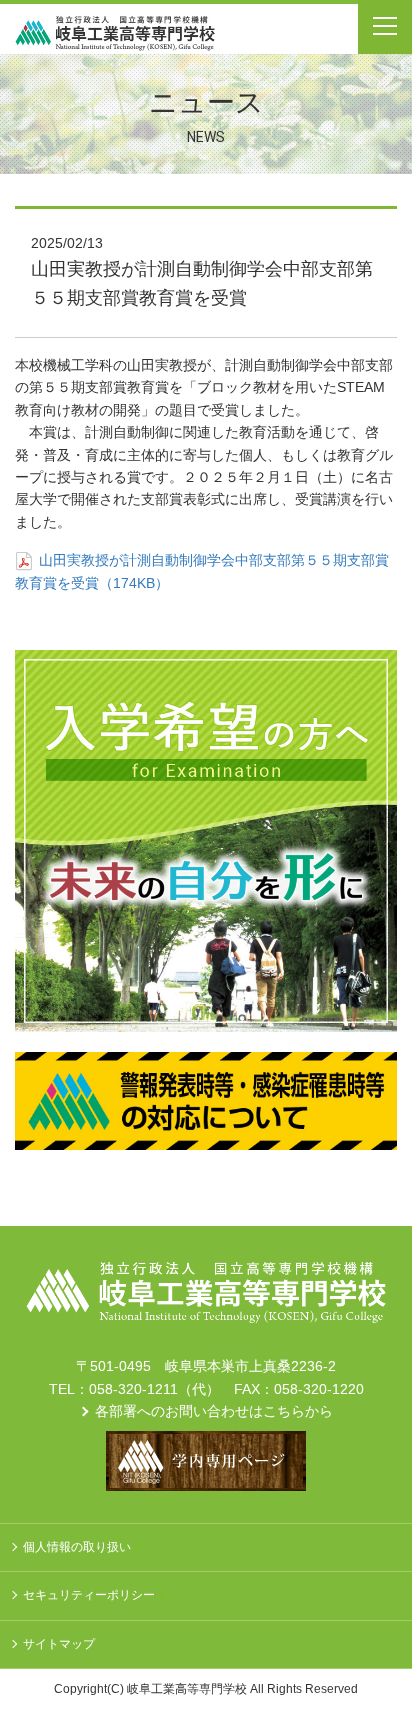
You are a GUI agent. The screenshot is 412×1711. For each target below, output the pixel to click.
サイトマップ (59, 1644)
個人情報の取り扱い (77, 1547)
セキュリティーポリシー (89, 1595)
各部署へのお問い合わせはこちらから (214, 1411)
